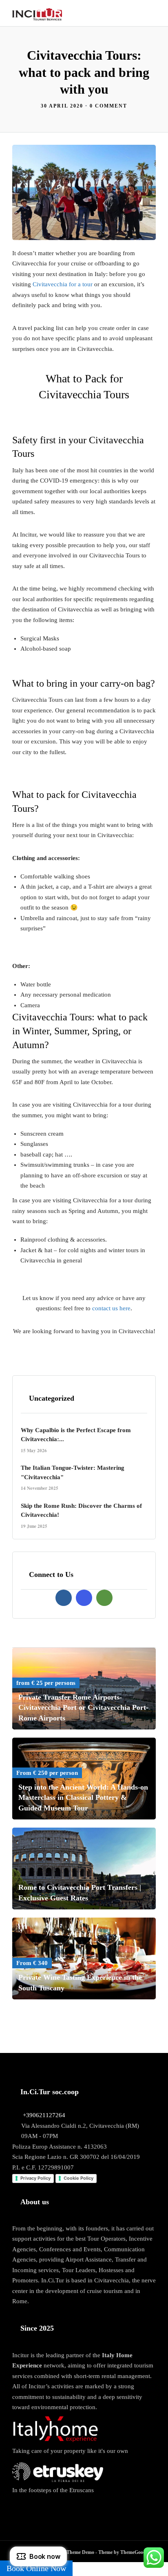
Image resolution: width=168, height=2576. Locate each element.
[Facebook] (64, 1598)
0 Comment (108, 106)
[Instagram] (84, 1598)
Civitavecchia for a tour (63, 284)
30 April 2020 (62, 106)
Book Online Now (36, 2568)
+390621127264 (44, 2115)
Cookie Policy (78, 2178)
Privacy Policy (35, 2178)
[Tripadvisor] (104, 1598)
